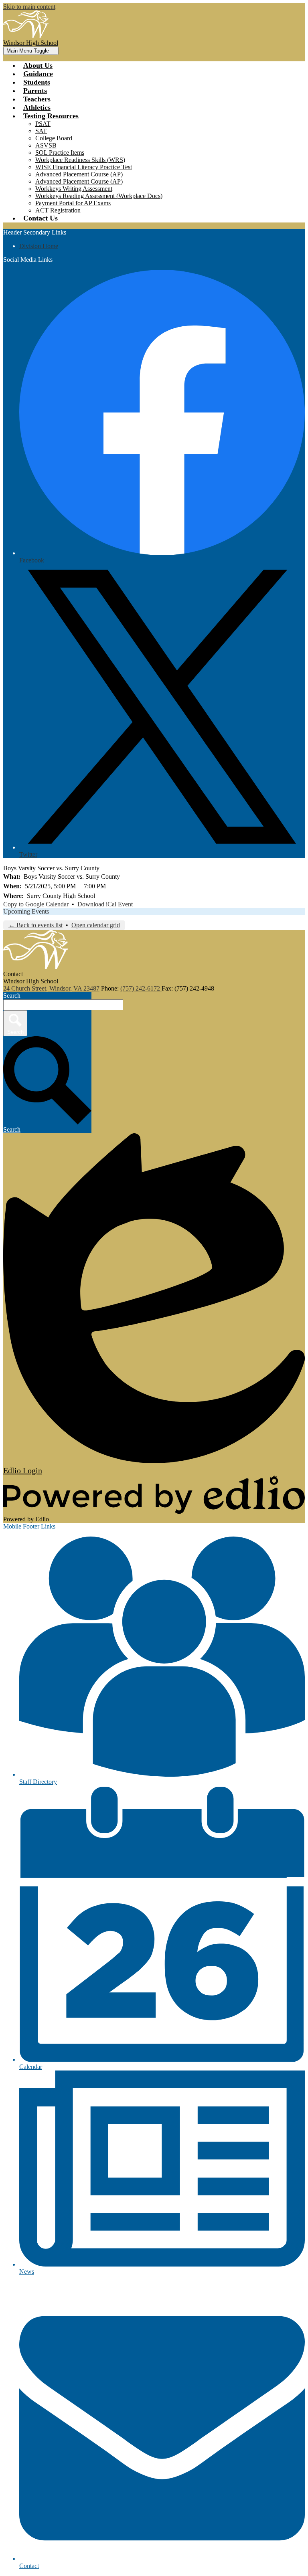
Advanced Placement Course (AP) (79, 174)
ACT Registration (58, 210)
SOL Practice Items (60, 153)
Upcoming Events (26, 911)
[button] (51, 116)
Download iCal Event (105, 904)
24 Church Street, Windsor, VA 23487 (51, 988)
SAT (41, 131)
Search (12, 996)
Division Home (39, 246)
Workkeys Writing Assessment (74, 189)
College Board (54, 138)
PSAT (43, 124)
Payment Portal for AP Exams (73, 203)
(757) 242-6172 (141, 988)
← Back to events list (35, 925)
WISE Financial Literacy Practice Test (84, 167)
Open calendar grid (96, 925)
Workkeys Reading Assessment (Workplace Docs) (99, 196)
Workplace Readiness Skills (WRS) (80, 160)
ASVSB (46, 145)
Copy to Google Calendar (36, 904)
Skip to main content (29, 7)
